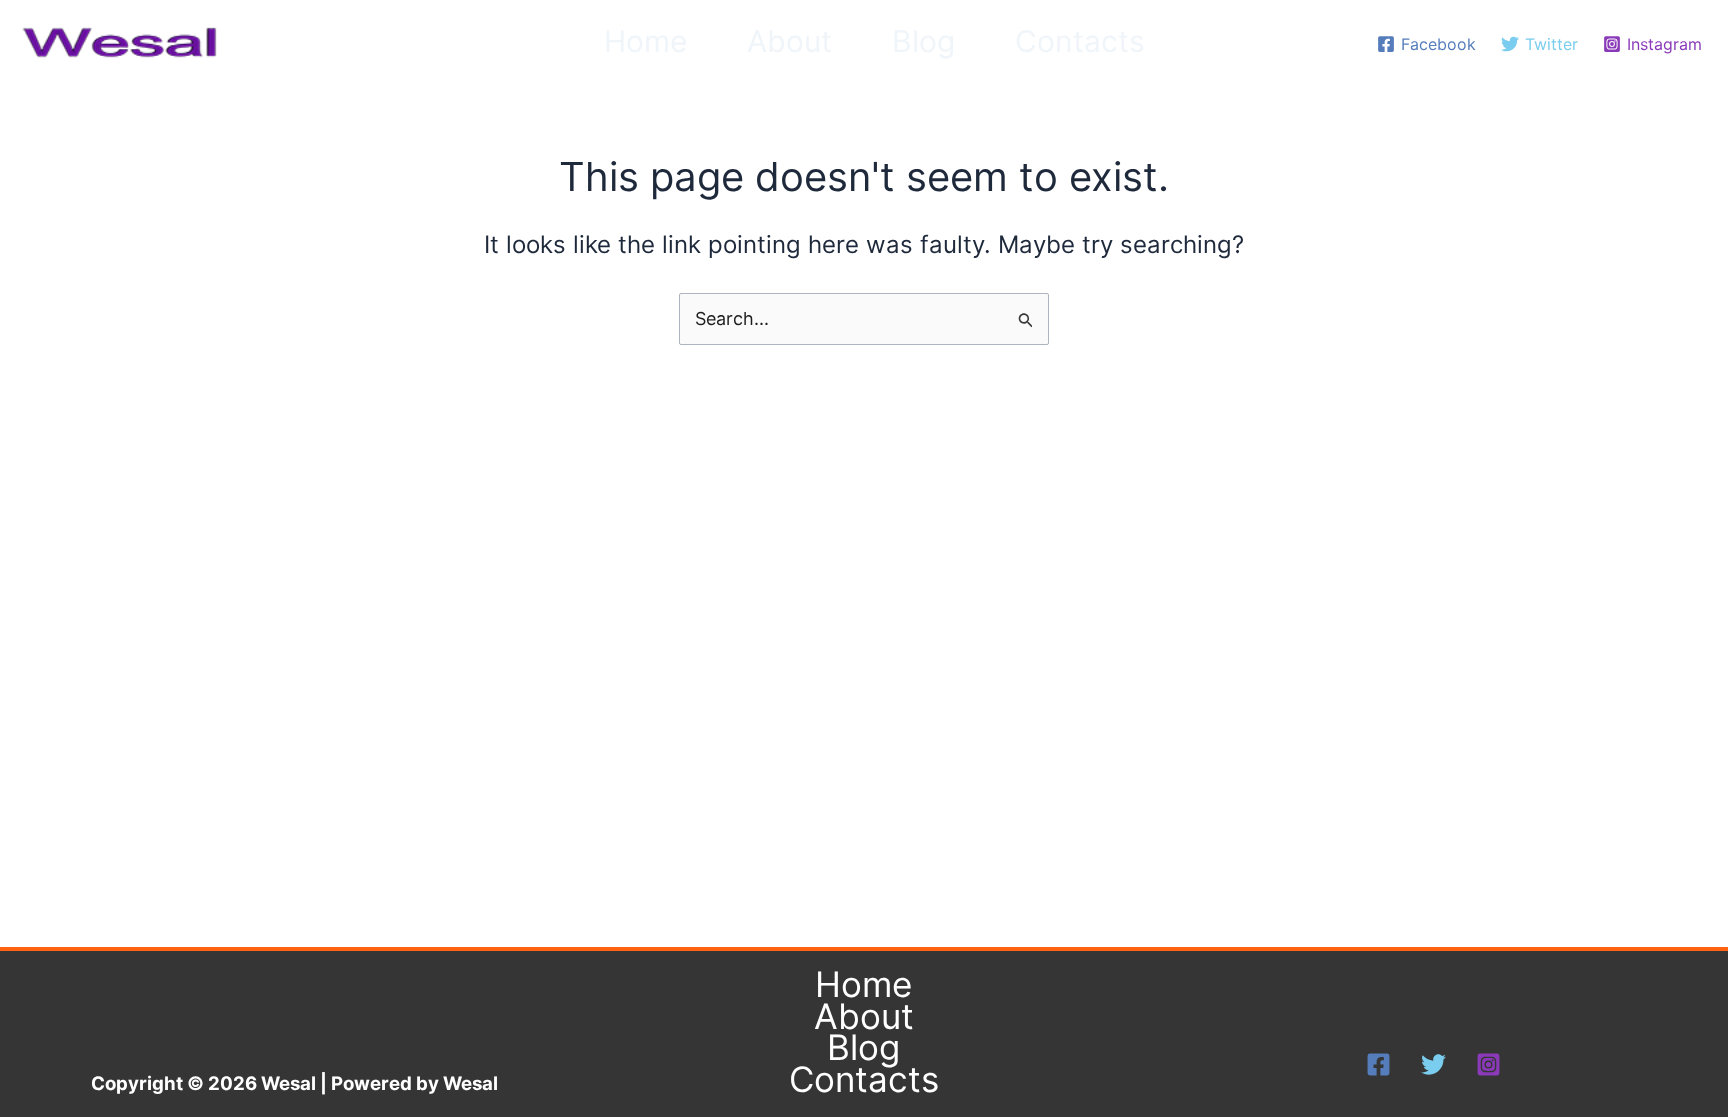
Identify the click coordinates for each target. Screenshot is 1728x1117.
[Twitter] (1433, 1064)
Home (645, 41)
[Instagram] (1488, 1064)
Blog (923, 41)
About (789, 41)
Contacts (1080, 41)
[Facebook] (1378, 1064)
